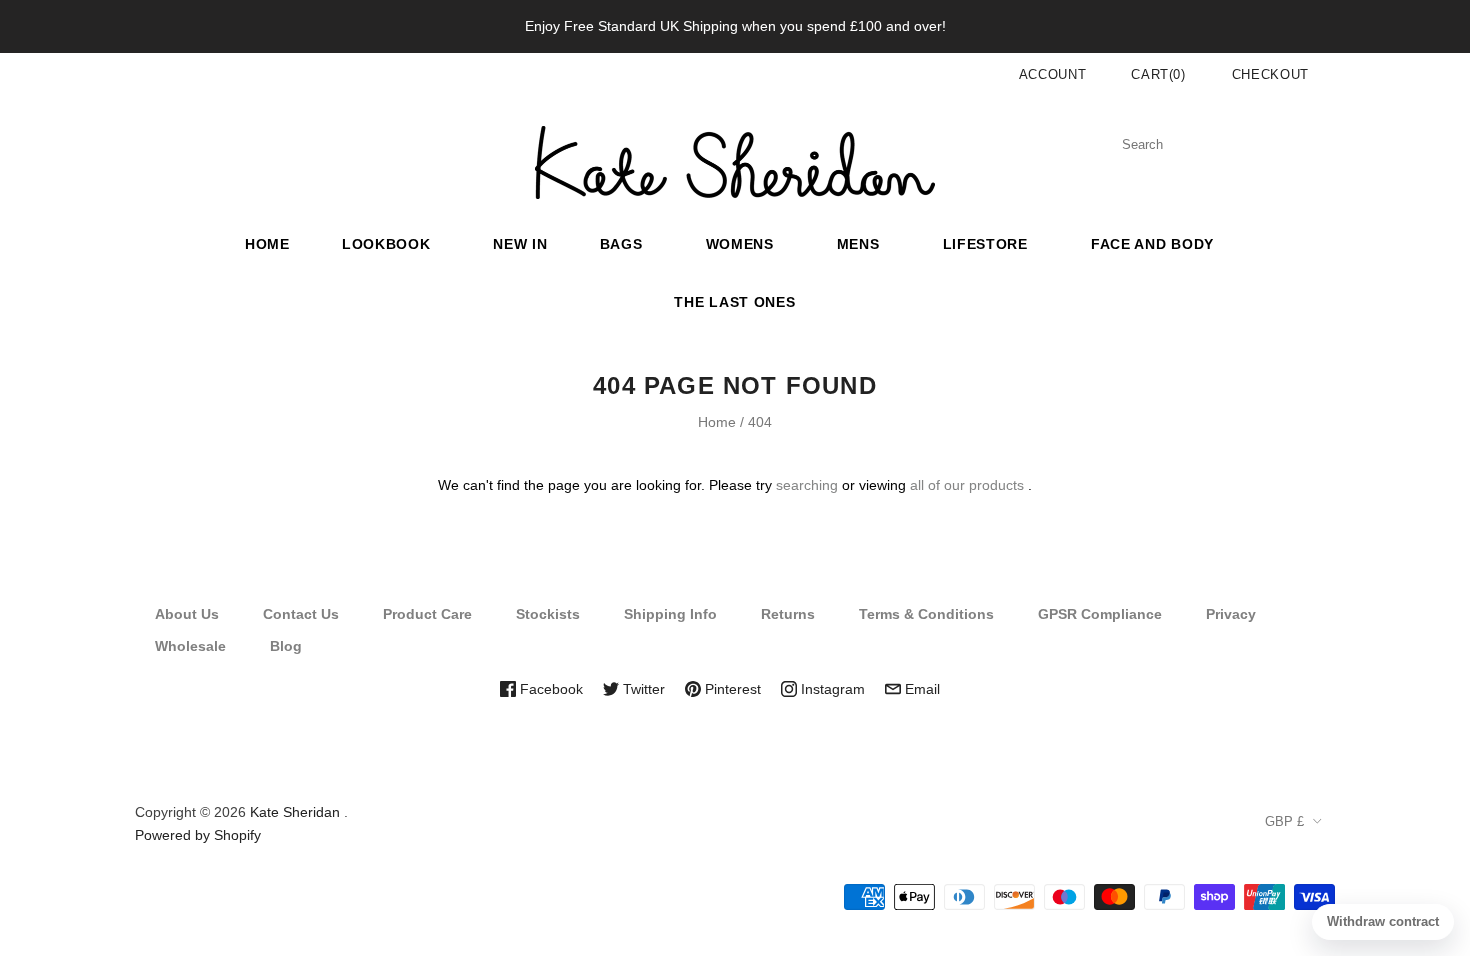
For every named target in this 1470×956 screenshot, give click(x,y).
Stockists (548, 614)
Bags (621, 244)
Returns (788, 614)
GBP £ (1284, 821)
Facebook (549, 689)
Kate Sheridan (295, 812)
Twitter (642, 689)
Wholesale (190, 646)
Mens (858, 244)
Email (920, 689)
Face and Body (1152, 244)
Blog (286, 646)
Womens (740, 244)
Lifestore (985, 244)
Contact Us (301, 614)
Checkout (1270, 74)
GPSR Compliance (1100, 614)
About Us (187, 614)
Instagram (831, 689)
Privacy (1231, 614)
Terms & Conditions (926, 614)
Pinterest (731, 689)
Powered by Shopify (198, 835)
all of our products (967, 485)
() (1158, 74)
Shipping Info (670, 614)
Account (1053, 74)
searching (807, 485)
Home (267, 244)
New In (520, 244)
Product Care (427, 614)
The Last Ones (734, 302)
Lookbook (386, 244)
